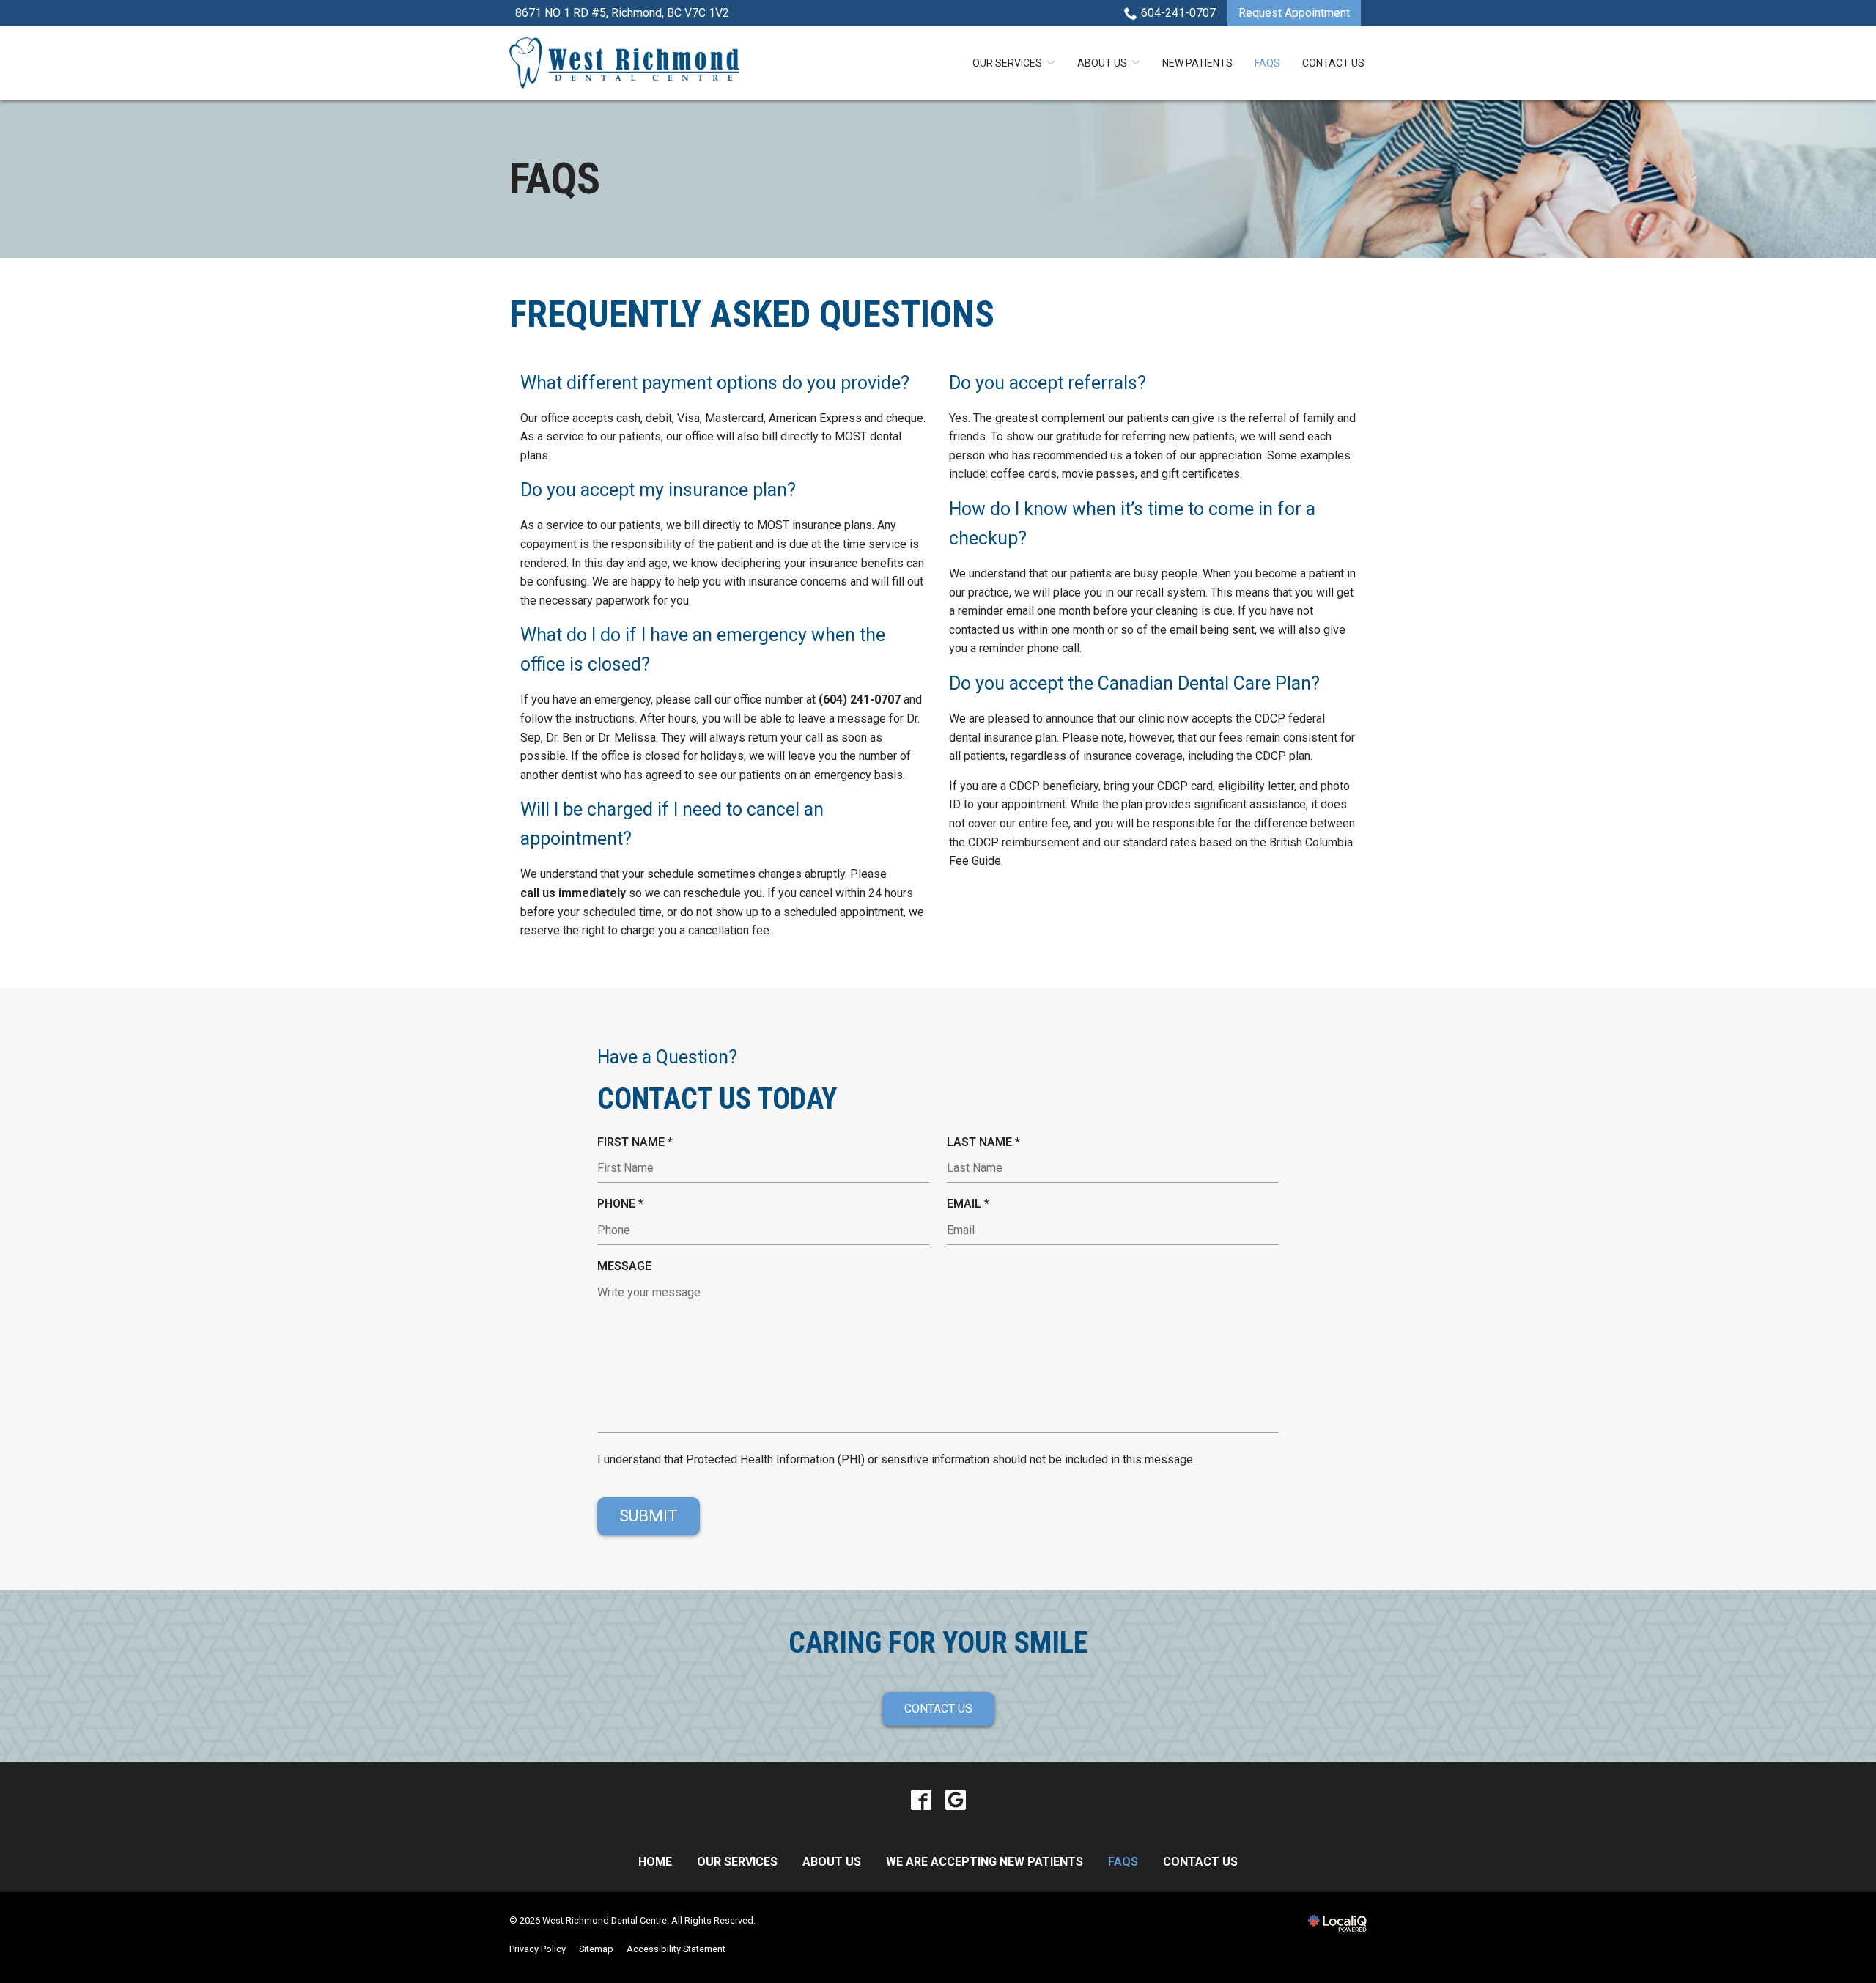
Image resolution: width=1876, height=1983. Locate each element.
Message (624, 1266)
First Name (639, 1143)
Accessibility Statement (676, 1949)
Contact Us (1333, 63)
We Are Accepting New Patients (985, 1862)
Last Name (987, 1143)
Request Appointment (1294, 13)
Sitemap (596, 1949)
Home (655, 1862)
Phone (624, 1205)
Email (972, 1205)
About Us (1102, 63)
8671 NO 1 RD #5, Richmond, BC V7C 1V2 (622, 13)
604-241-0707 (1178, 13)
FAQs (1267, 63)
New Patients (1197, 63)
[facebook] (921, 1800)
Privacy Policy (538, 1949)
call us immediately (573, 893)
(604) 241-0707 (860, 699)
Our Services (1007, 63)
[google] (955, 1800)
